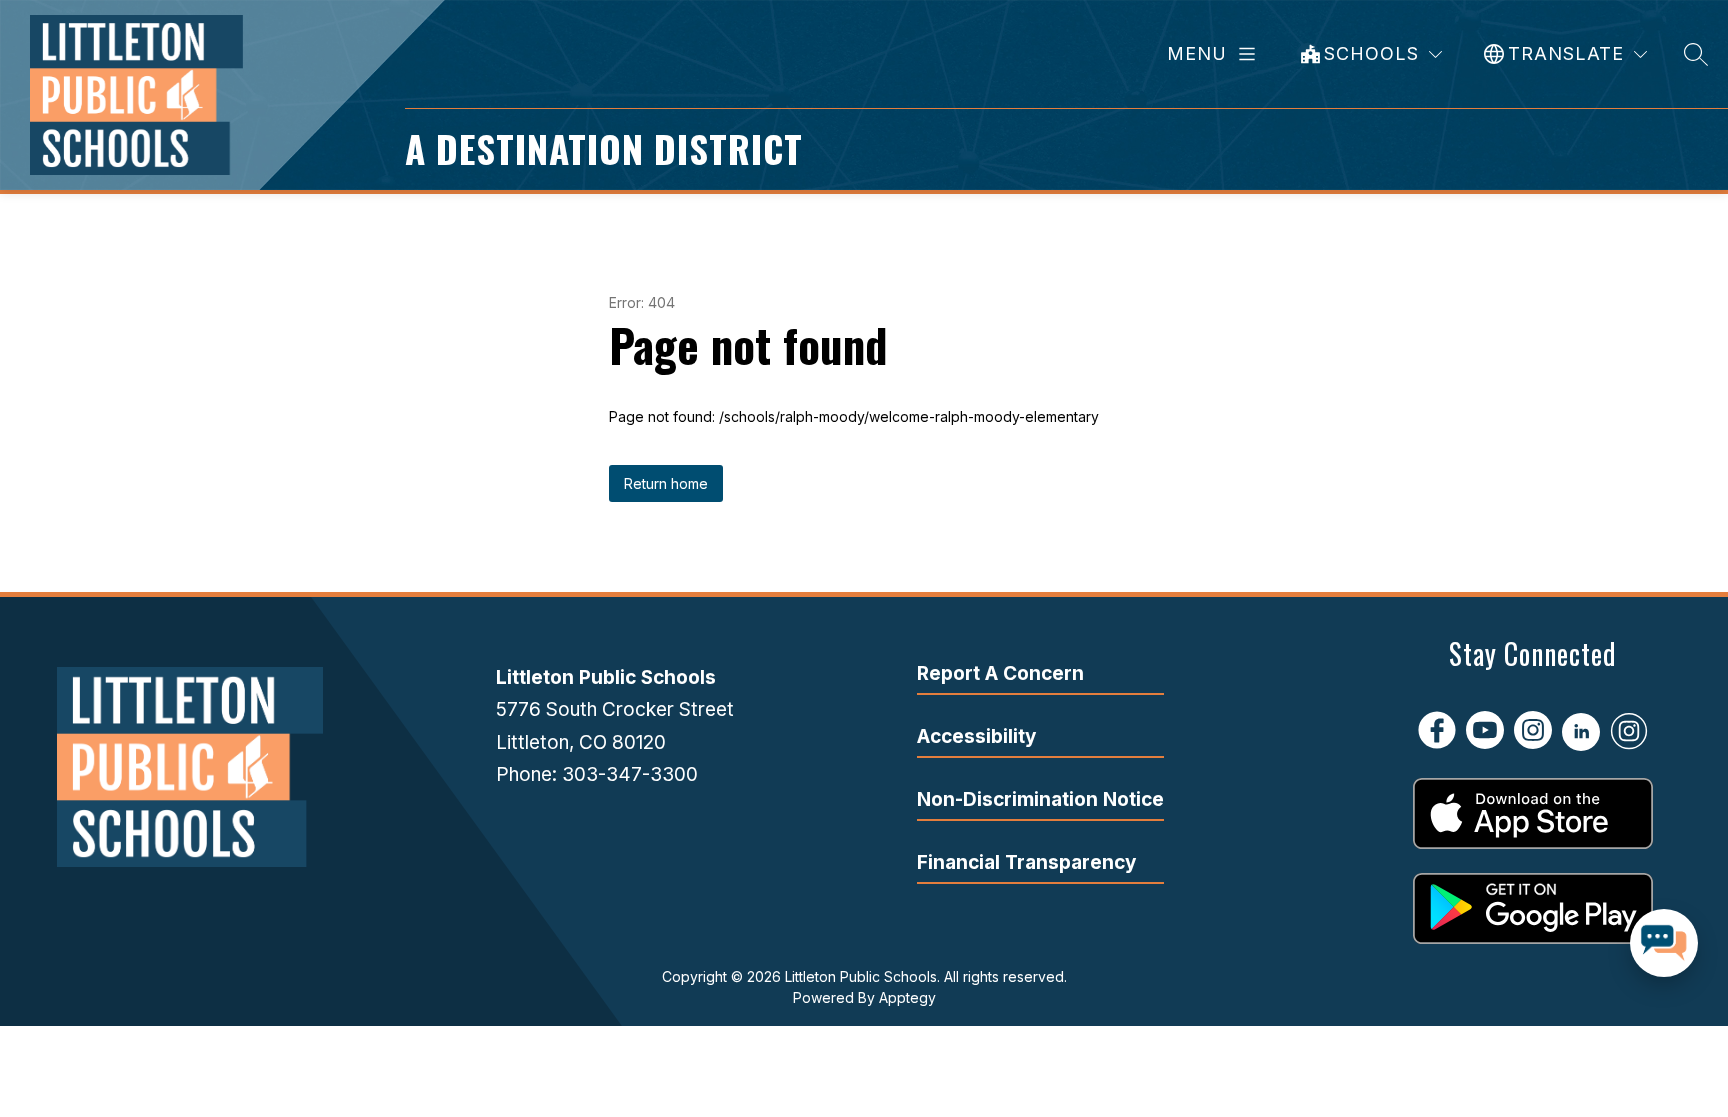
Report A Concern (1000, 673)
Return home (666, 483)
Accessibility (976, 736)
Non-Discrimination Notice (1040, 799)
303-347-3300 (630, 774)
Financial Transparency (1026, 862)
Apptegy (907, 997)
